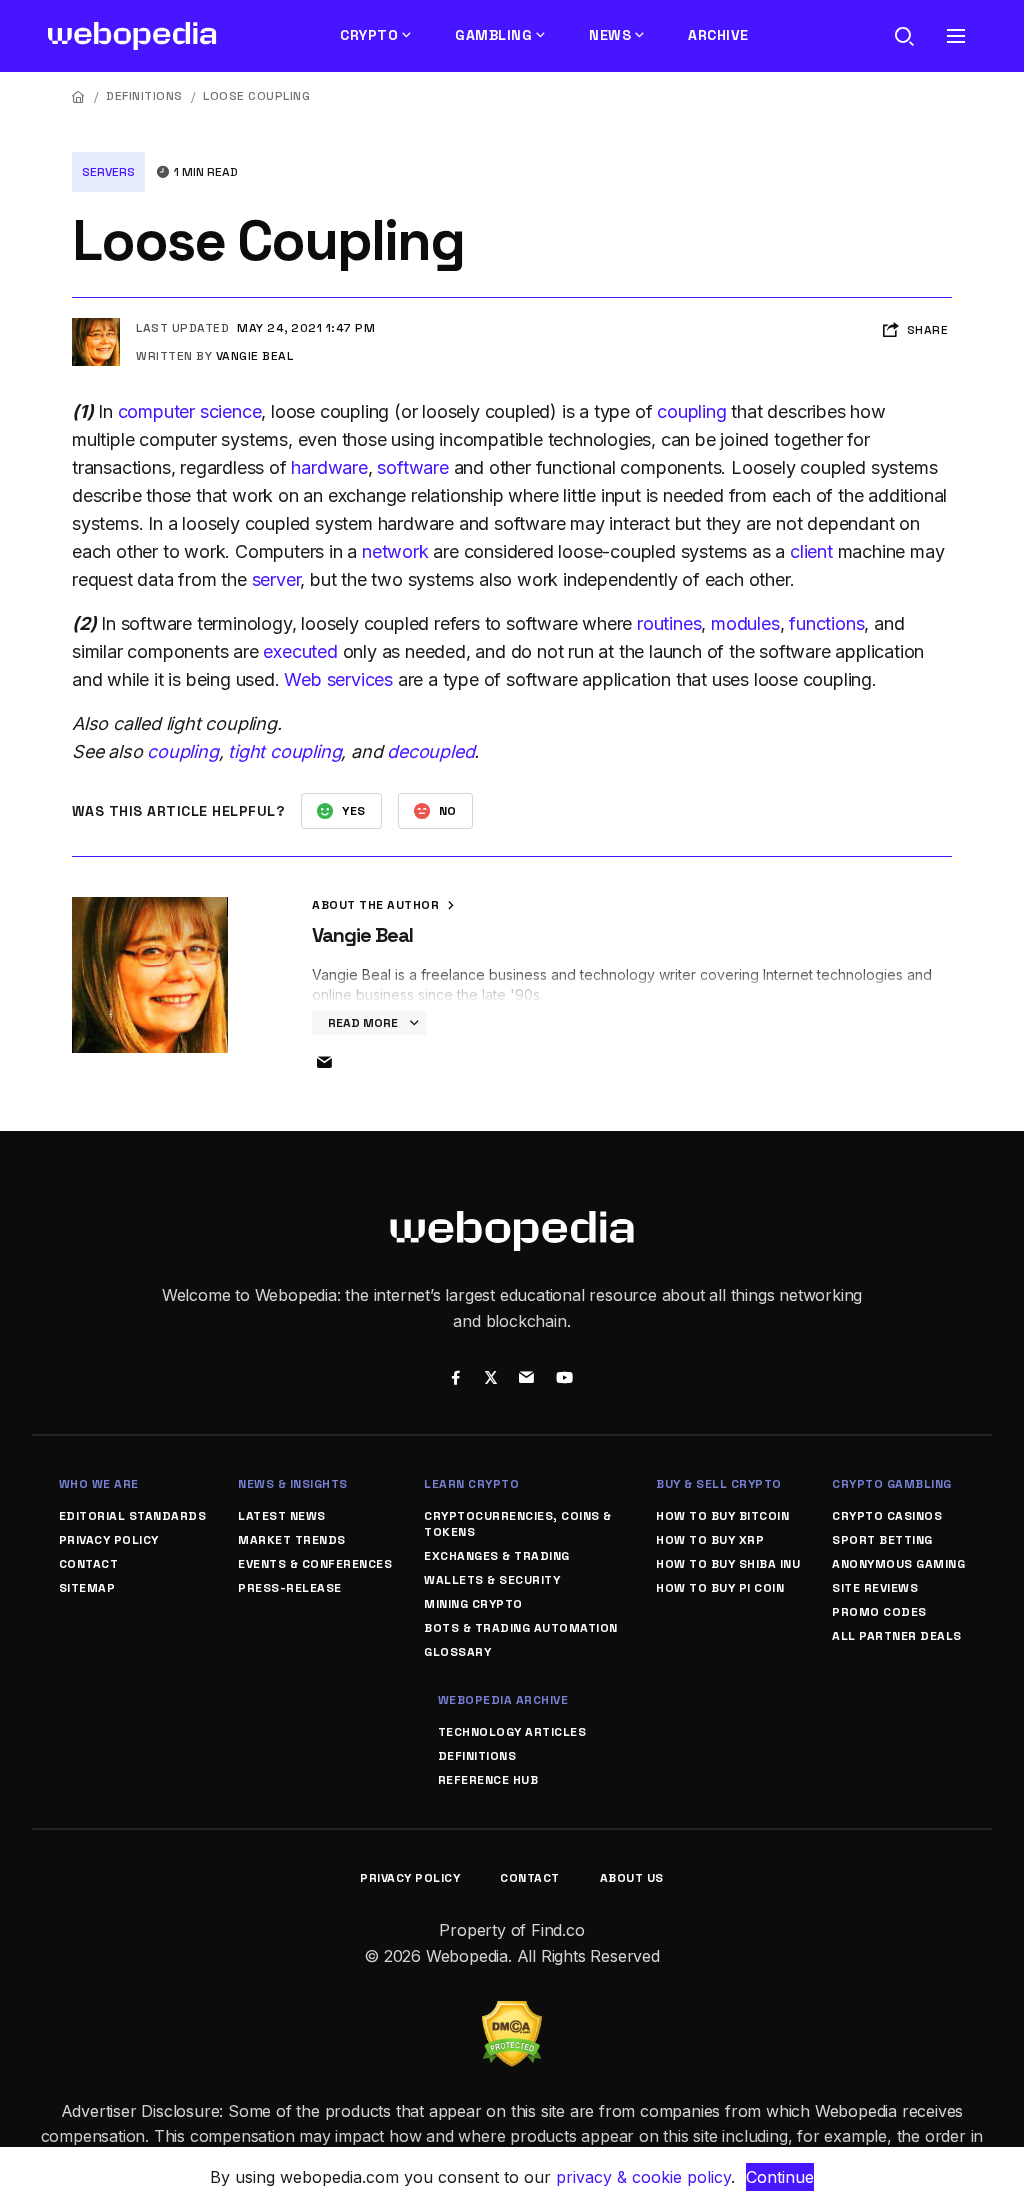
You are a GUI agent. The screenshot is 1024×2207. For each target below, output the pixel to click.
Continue (780, 2177)
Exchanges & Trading (497, 1556)
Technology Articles (512, 1732)
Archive (718, 35)
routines (669, 623)
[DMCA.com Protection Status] (512, 2013)
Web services (338, 679)
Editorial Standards (133, 1516)
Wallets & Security (492, 1580)
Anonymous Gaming (898, 1564)
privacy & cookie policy (643, 2177)
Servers (108, 172)
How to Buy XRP (710, 1540)
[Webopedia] (132, 36)
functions (826, 623)
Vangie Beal (255, 356)
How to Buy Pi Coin (720, 1588)
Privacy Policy (109, 1540)
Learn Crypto (471, 1484)
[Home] (79, 96)
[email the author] (324, 1063)
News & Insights (293, 1484)
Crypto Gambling (892, 1484)
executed (300, 651)
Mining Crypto (473, 1604)
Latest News (282, 1516)
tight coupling (284, 751)
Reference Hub (488, 1780)
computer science (190, 411)
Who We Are (99, 1484)
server (276, 579)
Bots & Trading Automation (521, 1628)
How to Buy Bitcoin (722, 1516)
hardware (329, 467)
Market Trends (292, 1540)
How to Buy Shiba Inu (728, 1564)
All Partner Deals (897, 1636)
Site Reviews (875, 1588)
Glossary (457, 1652)
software (412, 467)
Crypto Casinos (887, 1516)
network (395, 551)
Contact (89, 1564)
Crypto (369, 35)
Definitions (144, 96)
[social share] (455, 1380)
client (811, 551)
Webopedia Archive (503, 1700)
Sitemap (87, 1588)
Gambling (493, 35)
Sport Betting (882, 1540)
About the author (377, 905)
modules (745, 623)
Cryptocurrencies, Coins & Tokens (518, 1524)
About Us (632, 1878)
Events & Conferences (315, 1564)
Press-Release (290, 1588)
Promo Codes (879, 1612)
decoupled (430, 751)
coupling (691, 411)
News (610, 35)
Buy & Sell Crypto (719, 1484)
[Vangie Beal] (96, 326)
